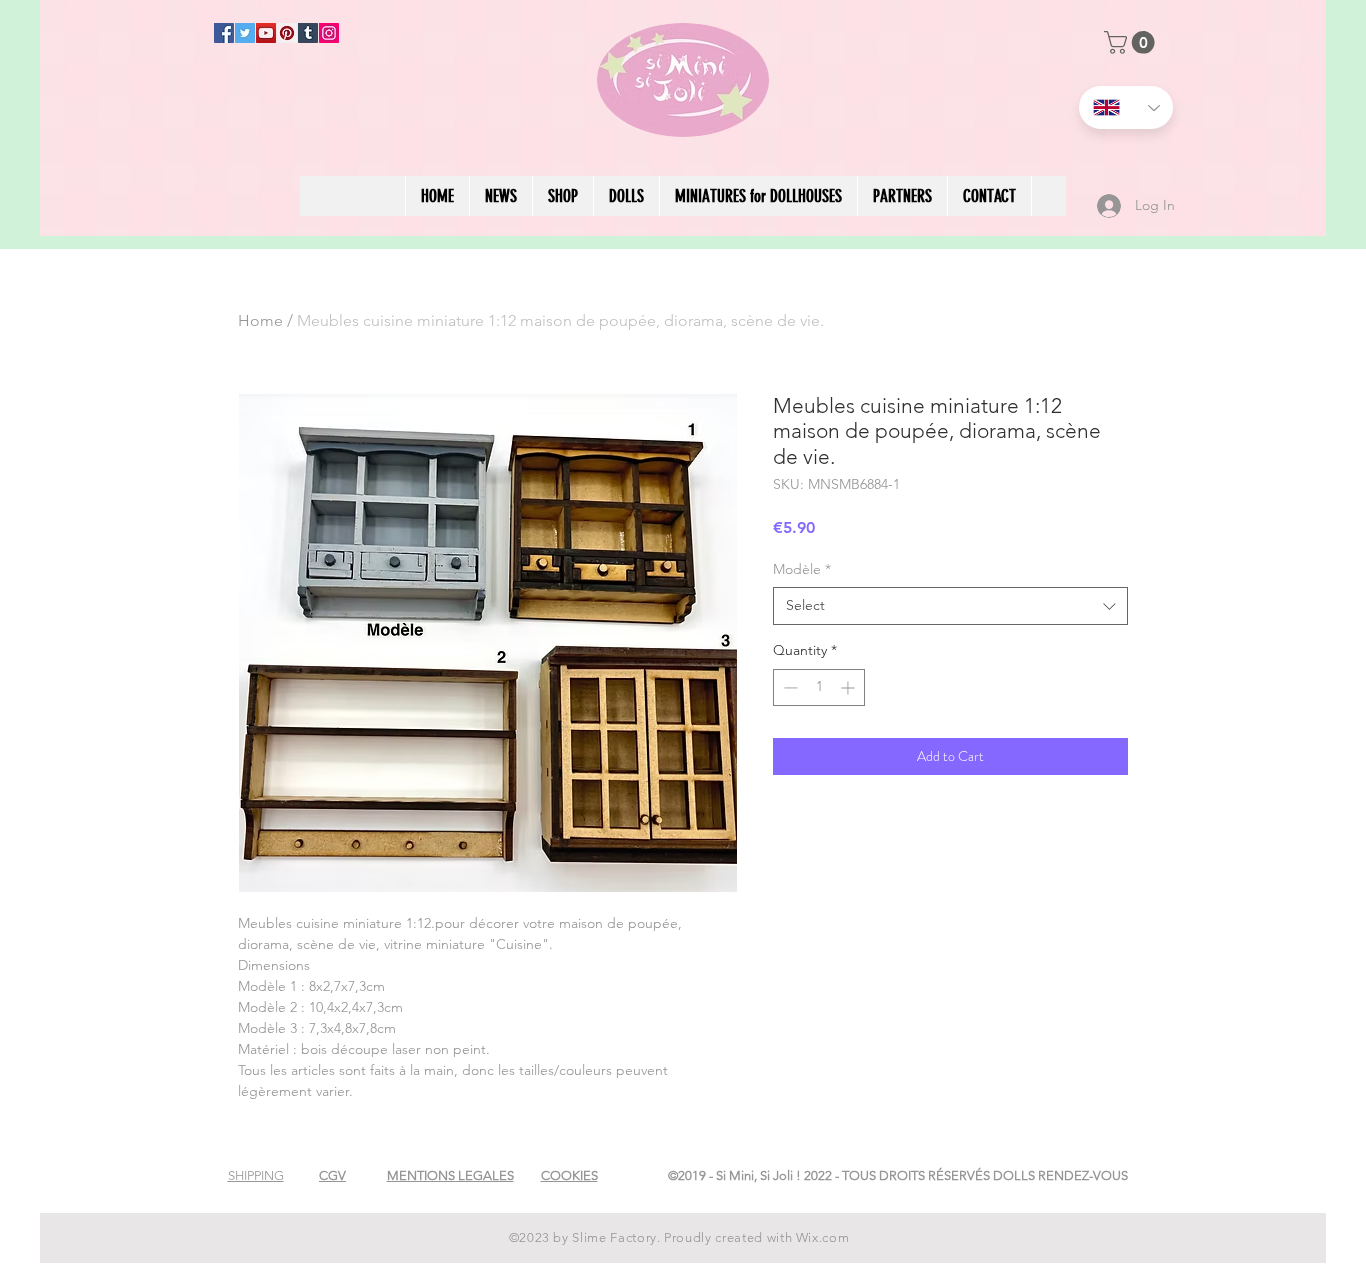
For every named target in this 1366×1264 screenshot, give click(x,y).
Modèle (802, 569)
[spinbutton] (819, 687)
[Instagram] (329, 33)
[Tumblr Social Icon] (308, 33)
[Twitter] (245, 33)
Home (260, 320)
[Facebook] (224, 33)
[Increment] (849, 687)
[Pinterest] (287, 33)
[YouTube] (266, 33)
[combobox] (950, 606)
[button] (1132, 42)
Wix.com (823, 1237)
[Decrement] (788, 687)
